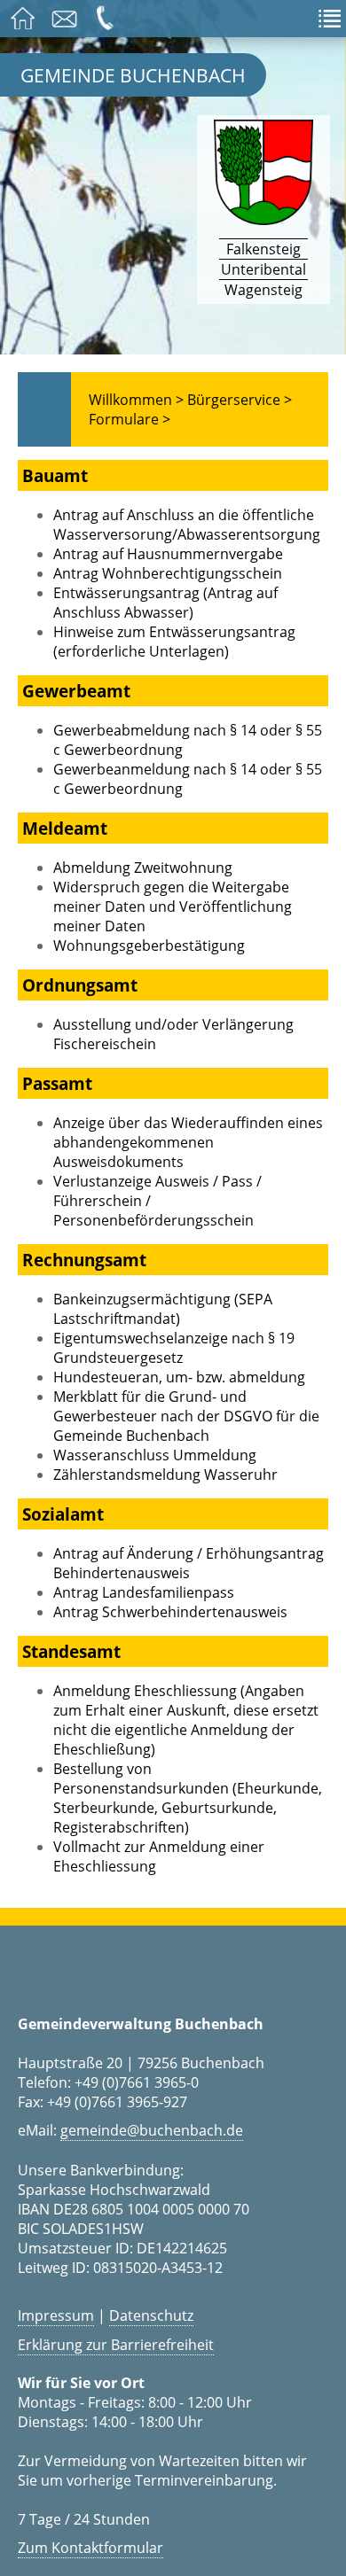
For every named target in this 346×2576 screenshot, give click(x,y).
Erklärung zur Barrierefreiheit (116, 2345)
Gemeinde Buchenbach (133, 75)
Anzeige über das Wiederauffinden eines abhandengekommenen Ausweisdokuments (188, 1142)
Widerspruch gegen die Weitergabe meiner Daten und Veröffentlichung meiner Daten (173, 907)
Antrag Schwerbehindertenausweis (170, 1612)
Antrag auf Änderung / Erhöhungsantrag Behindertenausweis (189, 1563)
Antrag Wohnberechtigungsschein (168, 573)
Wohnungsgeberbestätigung (149, 946)
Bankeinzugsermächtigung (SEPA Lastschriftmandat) (163, 1309)
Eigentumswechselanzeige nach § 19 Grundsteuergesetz (174, 1348)
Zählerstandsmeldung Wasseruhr (165, 1475)
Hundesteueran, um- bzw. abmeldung (179, 1377)
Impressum (56, 2315)
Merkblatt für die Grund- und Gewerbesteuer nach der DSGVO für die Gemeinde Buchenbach (186, 1416)
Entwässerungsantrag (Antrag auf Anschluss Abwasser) (165, 603)
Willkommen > (136, 400)
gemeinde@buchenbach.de (152, 2130)
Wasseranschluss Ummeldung (155, 1455)
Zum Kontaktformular (90, 2548)
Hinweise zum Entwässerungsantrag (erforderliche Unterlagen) (174, 642)
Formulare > (130, 419)
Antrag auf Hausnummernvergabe (168, 554)
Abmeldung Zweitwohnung (143, 868)
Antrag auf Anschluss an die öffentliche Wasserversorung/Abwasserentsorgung (187, 525)
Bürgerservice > (240, 400)
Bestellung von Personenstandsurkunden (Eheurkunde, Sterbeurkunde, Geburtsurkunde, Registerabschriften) (188, 1798)
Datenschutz (151, 2315)
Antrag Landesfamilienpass (144, 1592)
